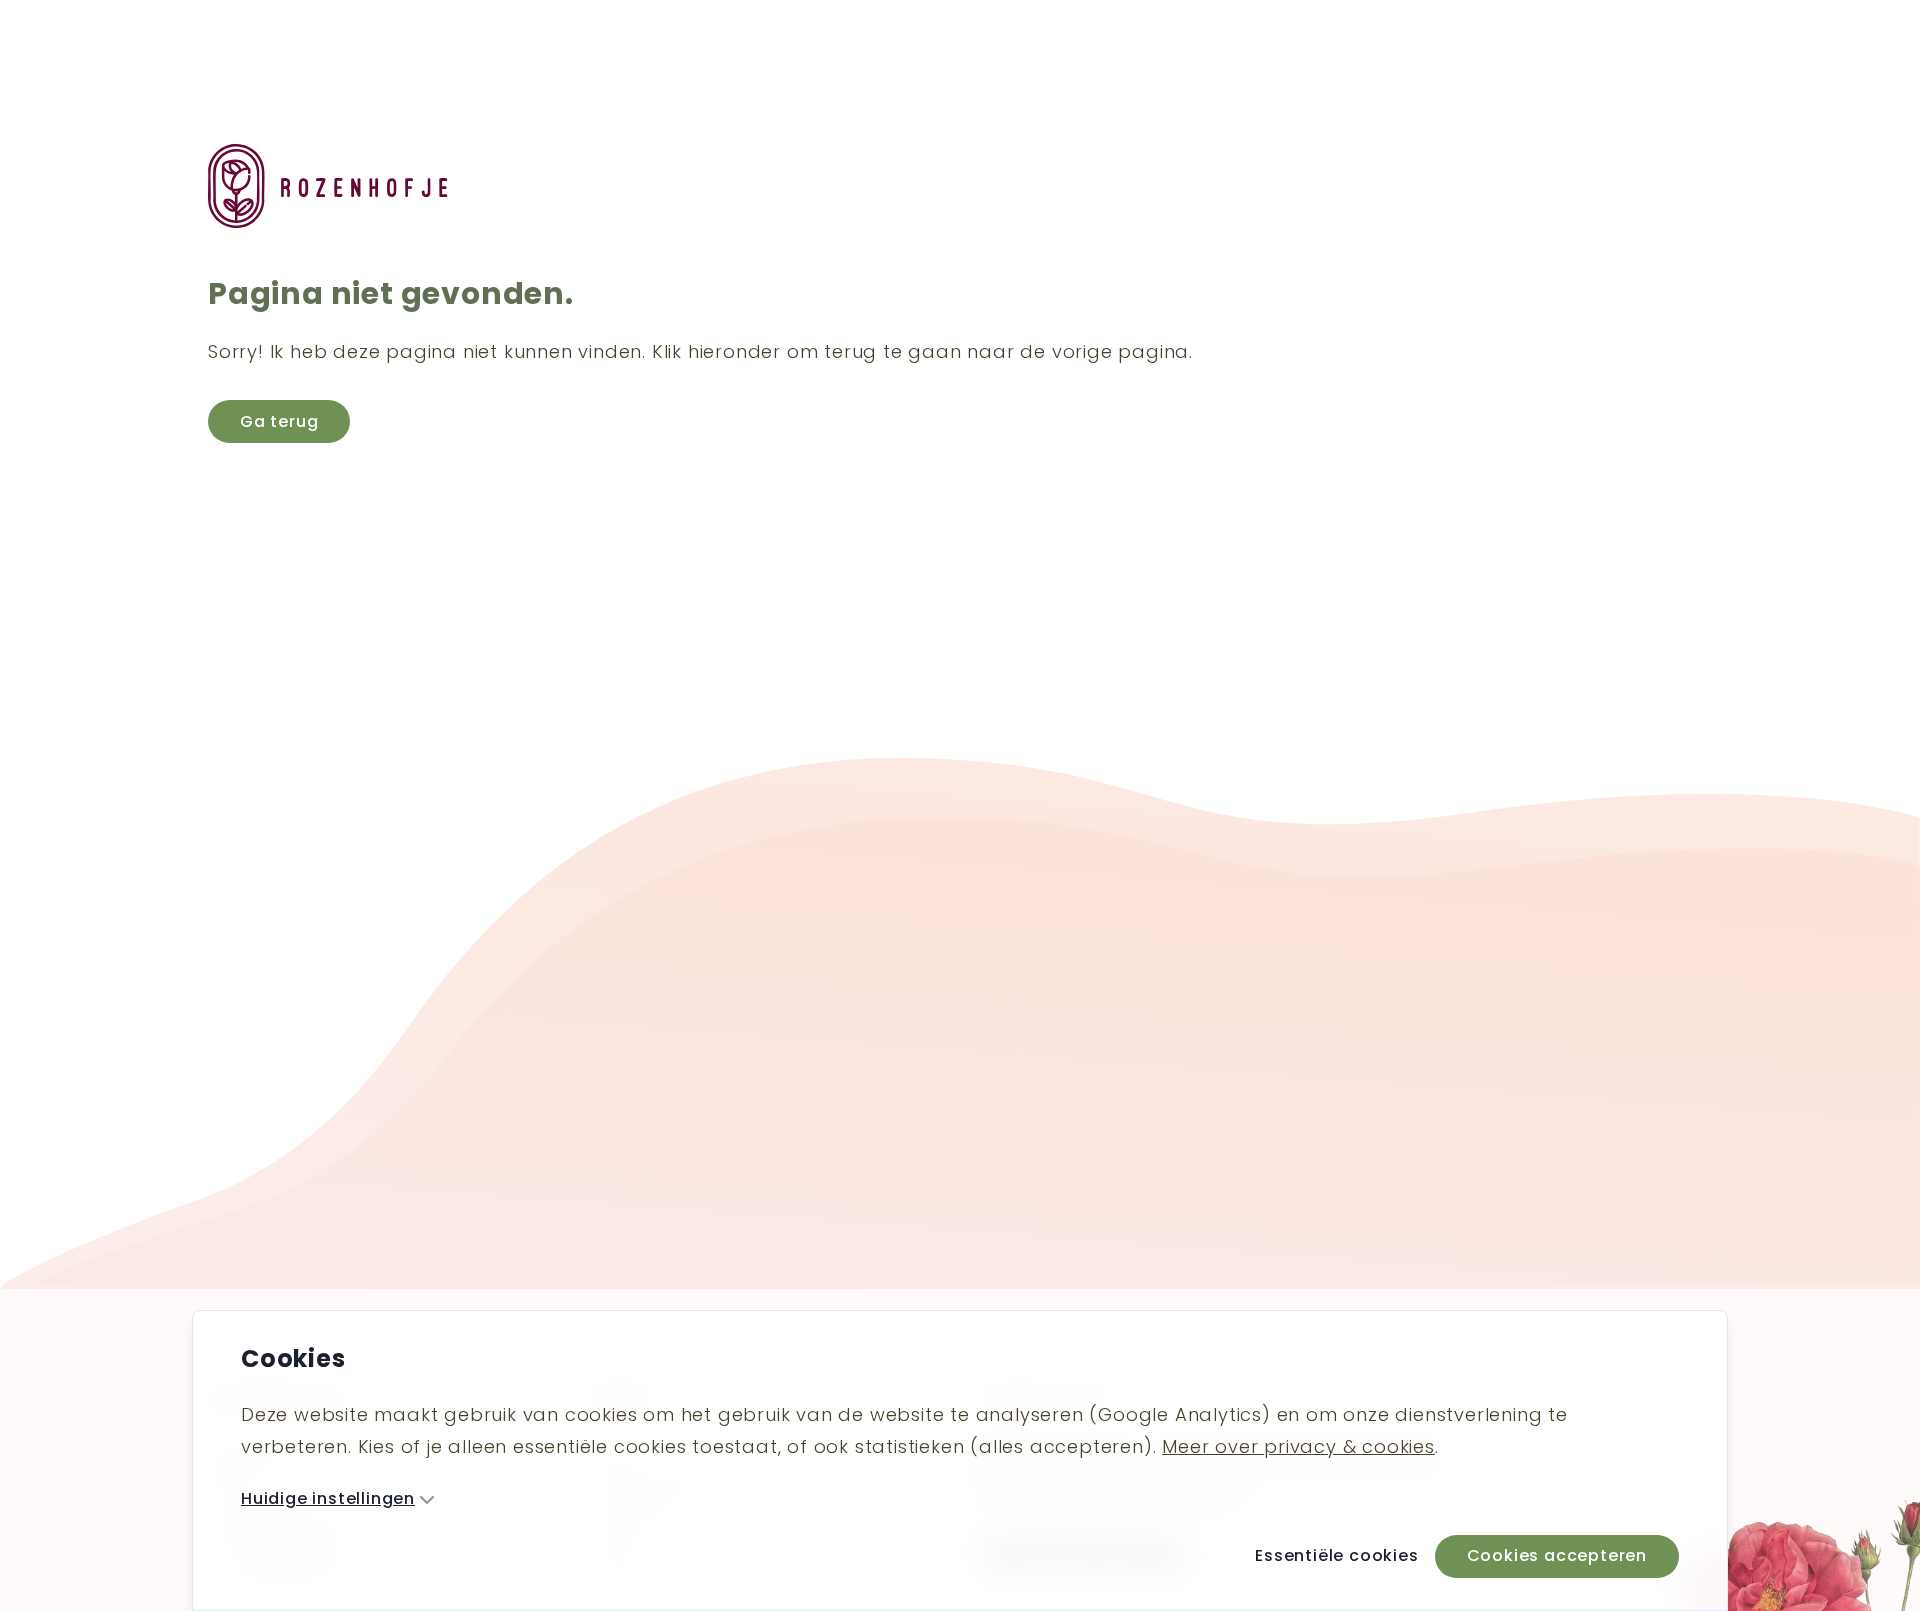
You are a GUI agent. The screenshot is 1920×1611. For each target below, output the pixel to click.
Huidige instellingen (328, 1498)
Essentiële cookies (1336, 1555)
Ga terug (279, 421)
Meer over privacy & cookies (1298, 1446)
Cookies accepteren (1557, 1555)
